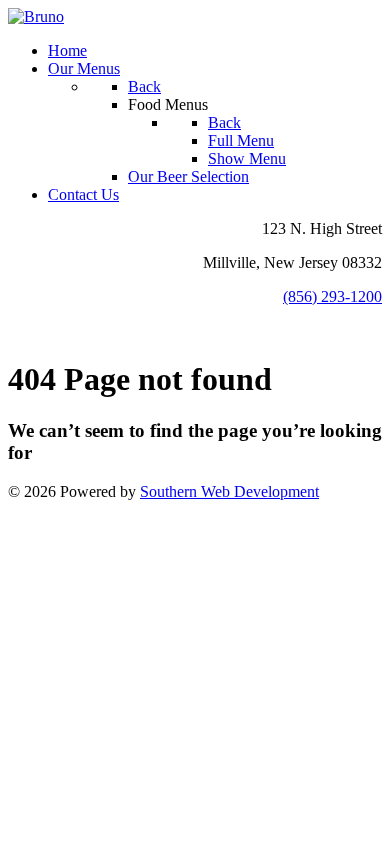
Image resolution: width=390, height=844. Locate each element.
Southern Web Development (229, 491)
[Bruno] (36, 16)
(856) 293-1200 (332, 296)
